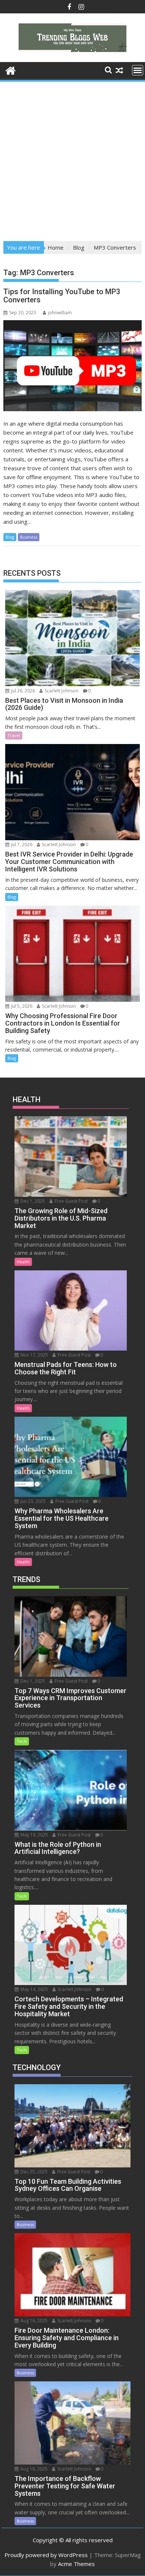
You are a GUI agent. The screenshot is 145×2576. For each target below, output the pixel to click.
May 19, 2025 (34, 1835)
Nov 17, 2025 (34, 1355)
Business (29, 537)
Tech (22, 1741)
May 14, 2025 (34, 1989)
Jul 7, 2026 (21, 844)
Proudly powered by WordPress (46, 2555)
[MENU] (138, 70)
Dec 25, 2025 (33, 2172)
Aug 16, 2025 (33, 2321)
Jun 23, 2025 (33, 1501)
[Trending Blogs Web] (11, 70)
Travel (14, 735)
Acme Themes (76, 2564)
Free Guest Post (71, 1201)
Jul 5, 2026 (21, 1006)
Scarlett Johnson (61, 691)
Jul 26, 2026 (22, 691)
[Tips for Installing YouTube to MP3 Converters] (72, 366)
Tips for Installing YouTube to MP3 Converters (62, 296)
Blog (10, 537)
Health (23, 1262)
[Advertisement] (72, 159)
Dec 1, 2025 (32, 1201)
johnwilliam (60, 313)
